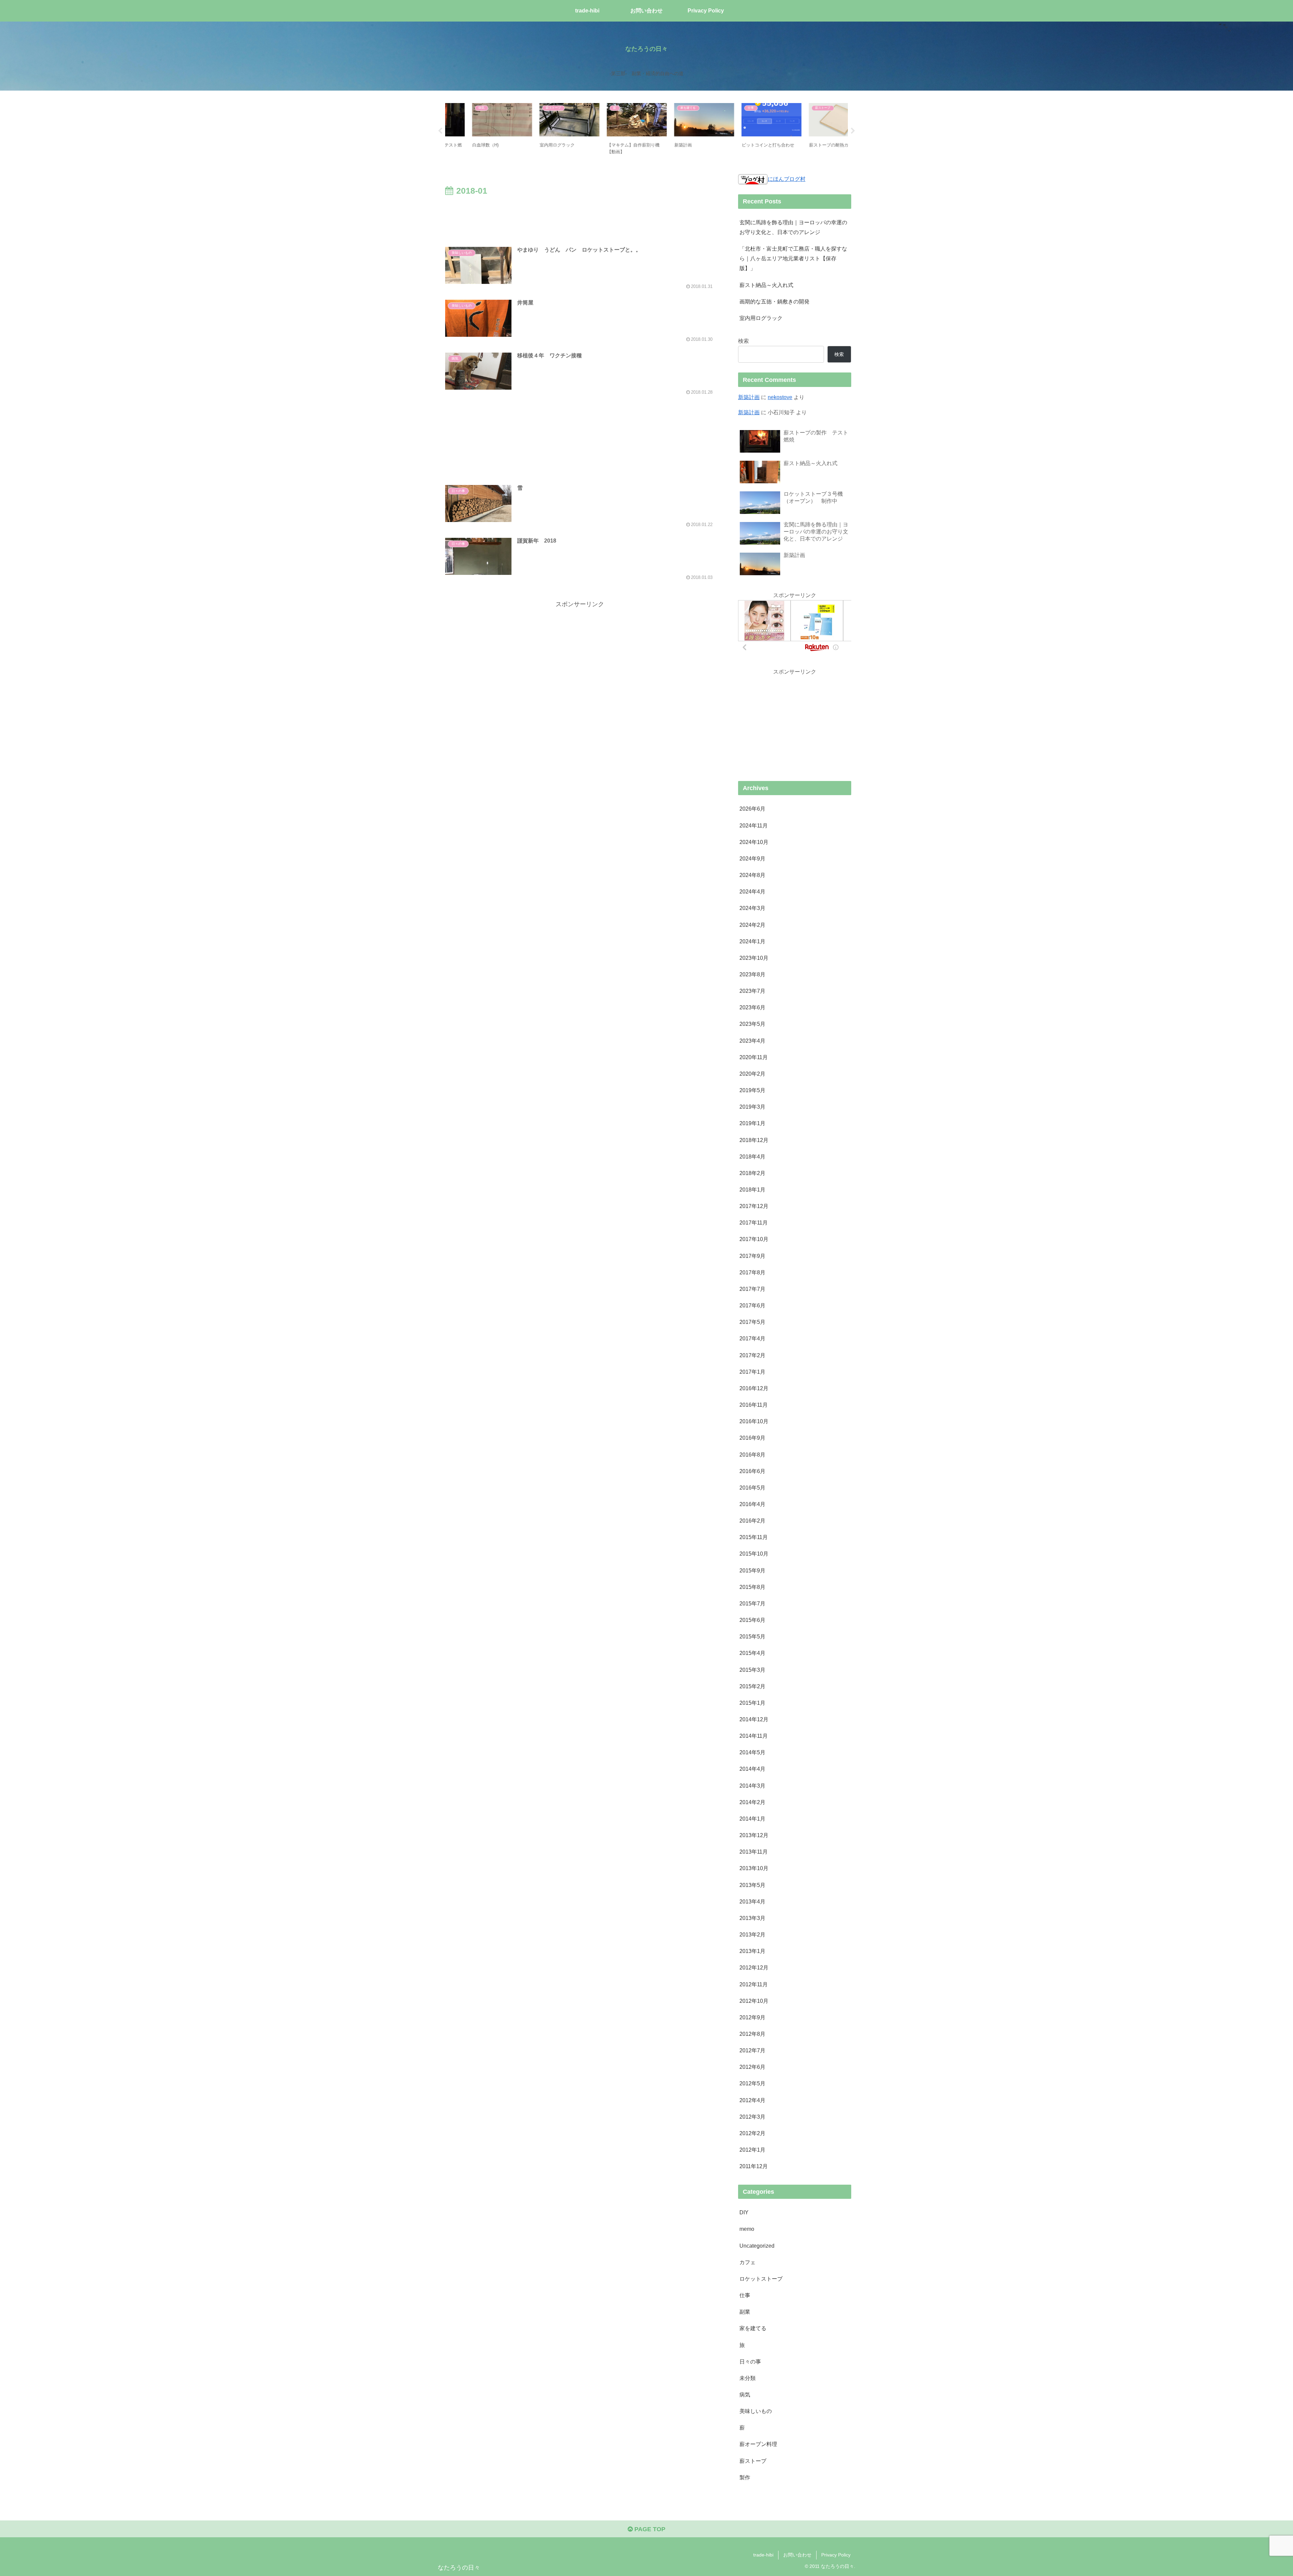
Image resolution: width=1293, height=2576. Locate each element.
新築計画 (749, 397)
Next (853, 131)
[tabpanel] (478, 130)
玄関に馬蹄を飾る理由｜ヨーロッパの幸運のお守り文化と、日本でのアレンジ (793, 227)
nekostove (780, 397)
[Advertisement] (580, 217)
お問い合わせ (797, 2555)
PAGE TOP (649, 2529)
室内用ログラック (761, 318)
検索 (743, 341)
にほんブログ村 (787, 179)
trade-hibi (763, 2555)
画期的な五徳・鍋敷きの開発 (774, 301)
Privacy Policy (836, 2555)
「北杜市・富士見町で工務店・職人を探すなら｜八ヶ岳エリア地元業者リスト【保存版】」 (793, 258)
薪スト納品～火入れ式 (766, 285)
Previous (440, 131)
